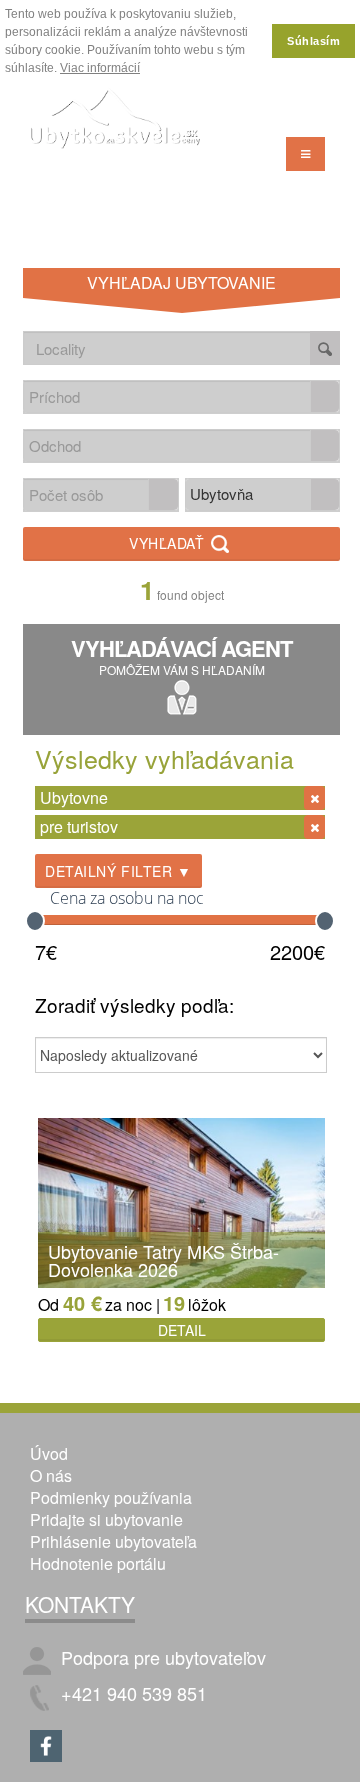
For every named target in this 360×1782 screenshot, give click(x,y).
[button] (325, 396)
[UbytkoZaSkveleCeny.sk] (115, 120)
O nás (51, 1475)
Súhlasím (313, 41)
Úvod (49, 1453)
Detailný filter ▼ (118, 871)
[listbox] (263, 495)
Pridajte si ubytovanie (106, 1519)
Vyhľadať (169, 543)
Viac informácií (100, 68)
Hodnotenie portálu (98, 1563)
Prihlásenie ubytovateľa (113, 1541)
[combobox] (167, 396)
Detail (182, 1330)
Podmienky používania (111, 1497)
